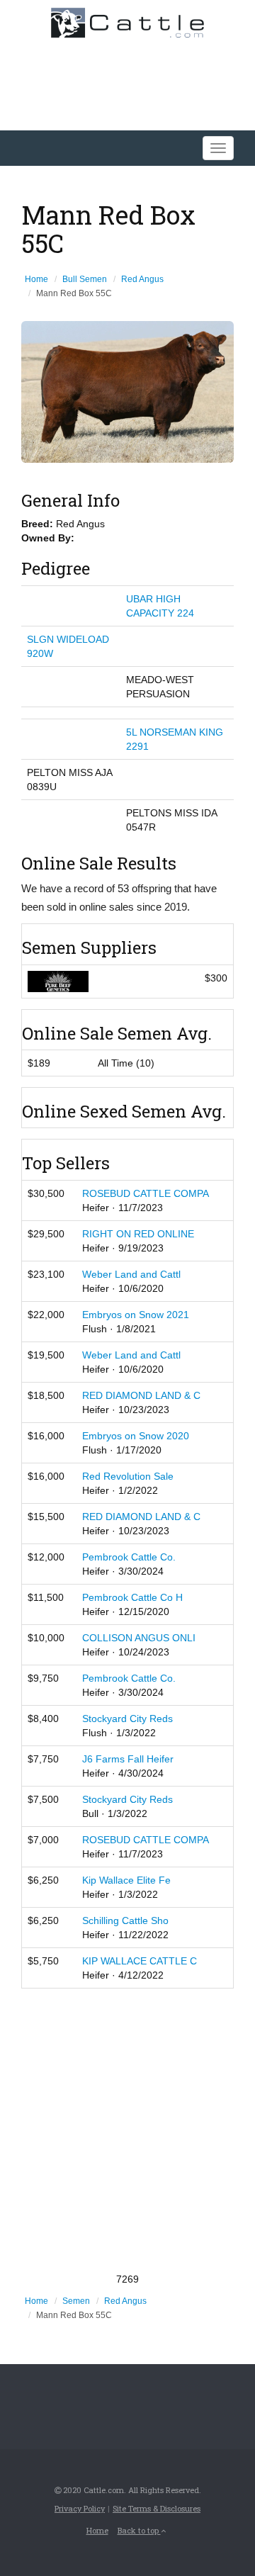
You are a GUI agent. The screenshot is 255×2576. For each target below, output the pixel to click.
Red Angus (142, 279)
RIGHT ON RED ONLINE (138, 1234)
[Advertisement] (127, 2130)
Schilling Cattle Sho (125, 1920)
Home (36, 279)
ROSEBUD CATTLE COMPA (146, 1193)
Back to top (139, 2530)
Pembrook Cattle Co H (132, 1597)
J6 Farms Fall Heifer (128, 1759)
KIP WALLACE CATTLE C (140, 1961)
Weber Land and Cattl (131, 1274)
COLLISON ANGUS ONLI (139, 1638)
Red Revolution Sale (128, 1476)
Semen (76, 2301)
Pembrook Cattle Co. (129, 1557)
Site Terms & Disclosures (157, 2508)
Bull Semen (85, 279)
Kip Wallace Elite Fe (126, 1880)
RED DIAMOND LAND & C (141, 1395)
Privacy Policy (80, 2508)
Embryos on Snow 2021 (136, 1315)
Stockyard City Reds (127, 1719)
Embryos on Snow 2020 (136, 1436)
